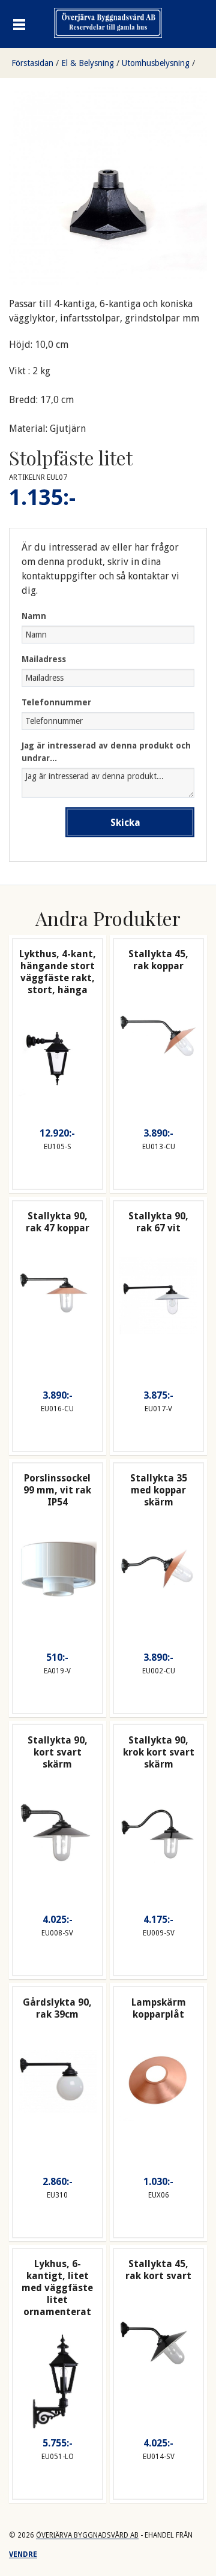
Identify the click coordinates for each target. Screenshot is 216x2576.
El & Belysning (88, 63)
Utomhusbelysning (156, 63)
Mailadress (44, 659)
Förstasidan (32, 63)
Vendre (23, 2554)
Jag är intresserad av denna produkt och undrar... (106, 752)
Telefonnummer (56, 702)
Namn (34, 616)
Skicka (125, 823)
